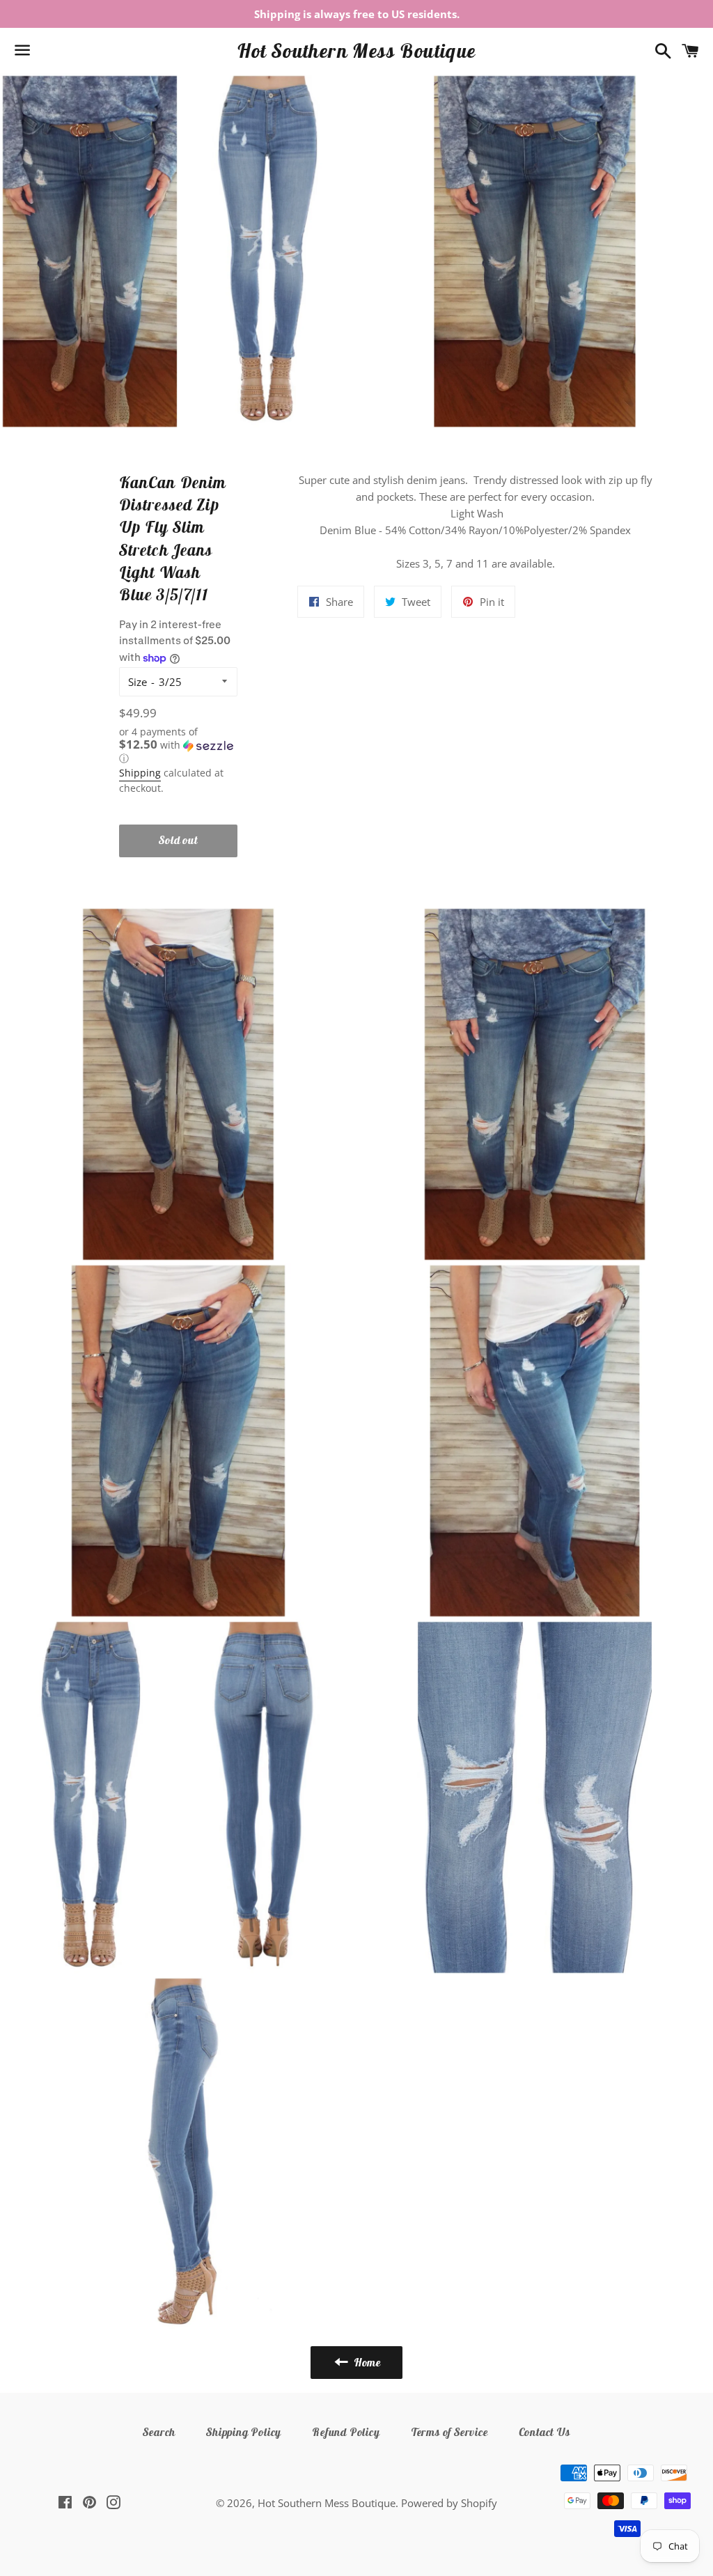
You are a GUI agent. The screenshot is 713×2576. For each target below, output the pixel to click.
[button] (179, 746)
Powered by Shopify (449, 2503)
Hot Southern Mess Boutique (356, 50)
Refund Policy (346, 2432)
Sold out (178, 840)
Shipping (140, 773)
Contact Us (544, 2432)
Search (159, 2432)
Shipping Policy (244, 2432)
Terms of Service (449, 2432)
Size (138, 682)
